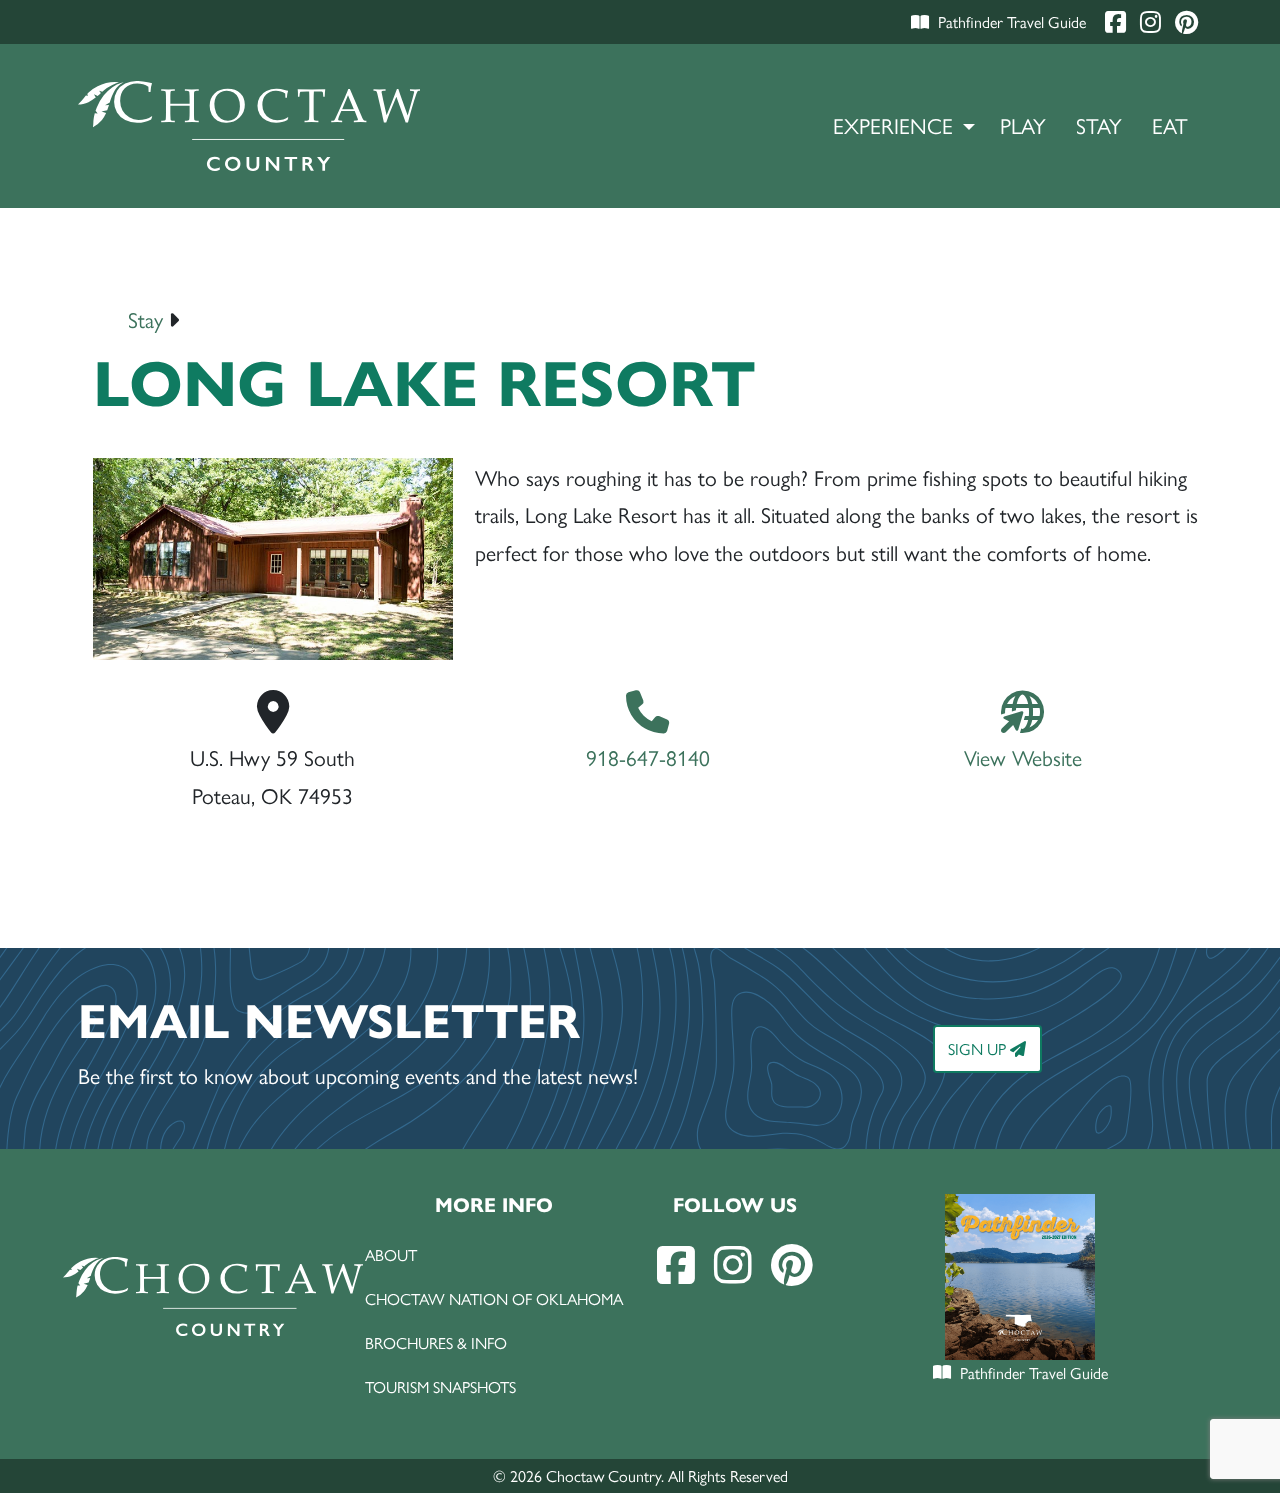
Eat (1170, 124)
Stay (1099, 124)
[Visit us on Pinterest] (1186, 21)
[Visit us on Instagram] (1152, 21)
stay (145, 318)
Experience (893, 124)
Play (1023, 124)
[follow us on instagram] (733, 1263)
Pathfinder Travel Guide (1012, 21)
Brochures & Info (436, 1342)
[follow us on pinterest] (792, 1263)
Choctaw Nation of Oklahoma (494, 1298)
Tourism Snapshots (440, 1386)
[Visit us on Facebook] (1117, 21)
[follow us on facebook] (676, 1263)
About (391, 1254)
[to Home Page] (249, 126)
